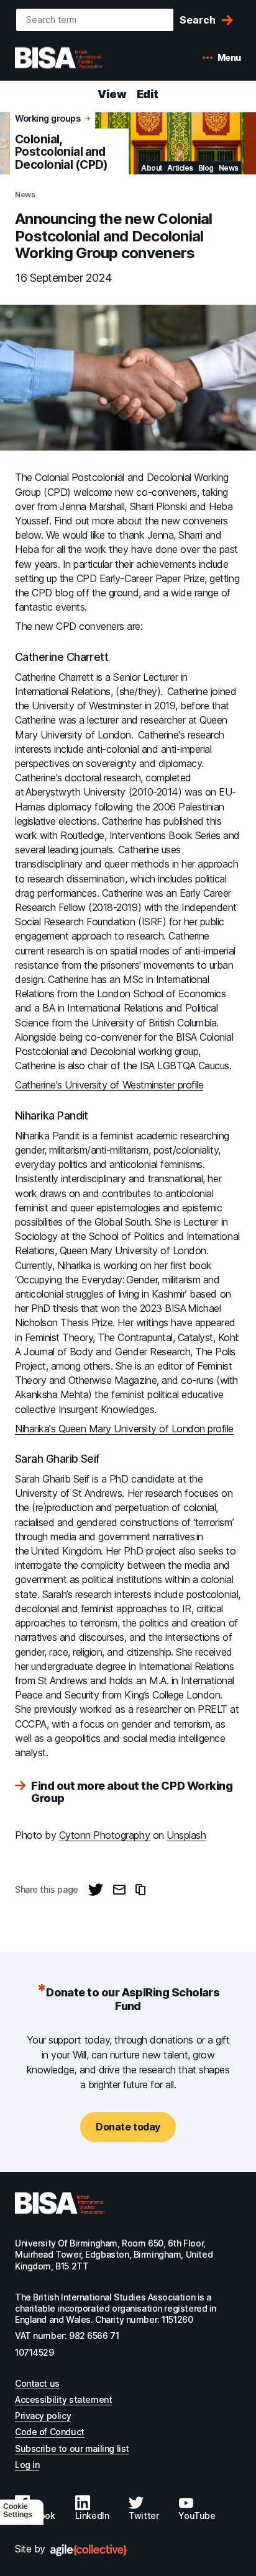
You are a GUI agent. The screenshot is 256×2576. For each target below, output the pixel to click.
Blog (206, 168)
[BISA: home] (77, 58)
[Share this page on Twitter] (96, 1890)
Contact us (37, 2383)
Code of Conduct (50, 2432)
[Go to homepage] (60, 2203)
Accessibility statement (63, 2399)
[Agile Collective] (89, 2550)
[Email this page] (119, 1890)
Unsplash (186, 1835)
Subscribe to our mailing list (72, 2448)
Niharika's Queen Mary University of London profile (124, 1429)
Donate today (128, 2127)
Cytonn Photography (104, 1835)
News (229, 168)
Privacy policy (43, 2416)
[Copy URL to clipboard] (140, 1890)
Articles (180, 168)
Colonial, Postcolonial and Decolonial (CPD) (62, 152)
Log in (27, 2465)
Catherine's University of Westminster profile (109, 1085)
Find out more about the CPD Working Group (132, 1792)
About (152, 168)
